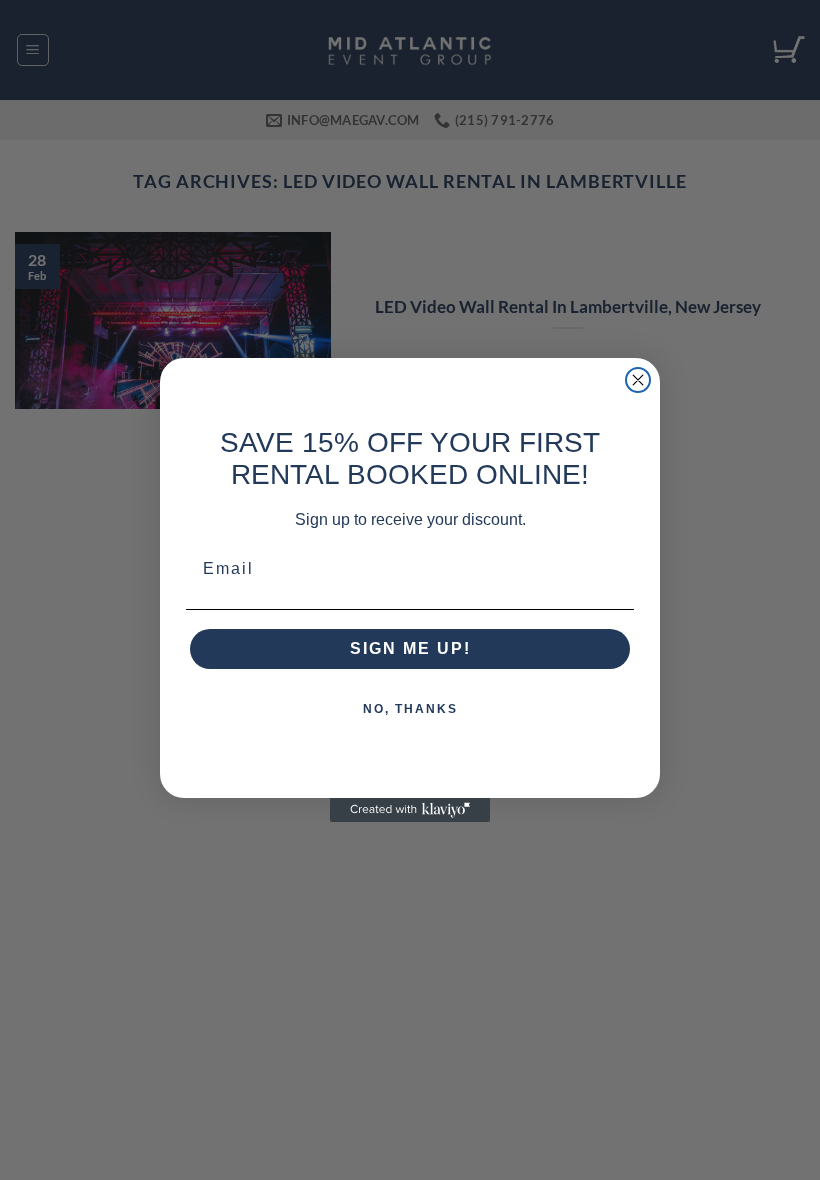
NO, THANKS (410, 709)
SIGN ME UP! (410, 648)
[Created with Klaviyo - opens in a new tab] (410, 810)
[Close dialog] (638, 380)
